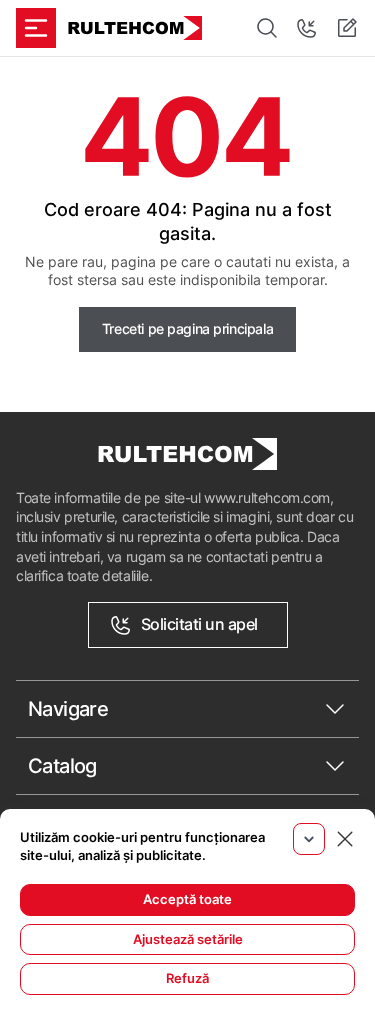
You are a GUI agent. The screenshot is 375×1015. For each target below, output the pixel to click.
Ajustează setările (188, 939)
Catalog (62, 766)
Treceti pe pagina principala (187, 328)
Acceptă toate (187, 899)
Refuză (187, 978)
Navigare (68, 709)
